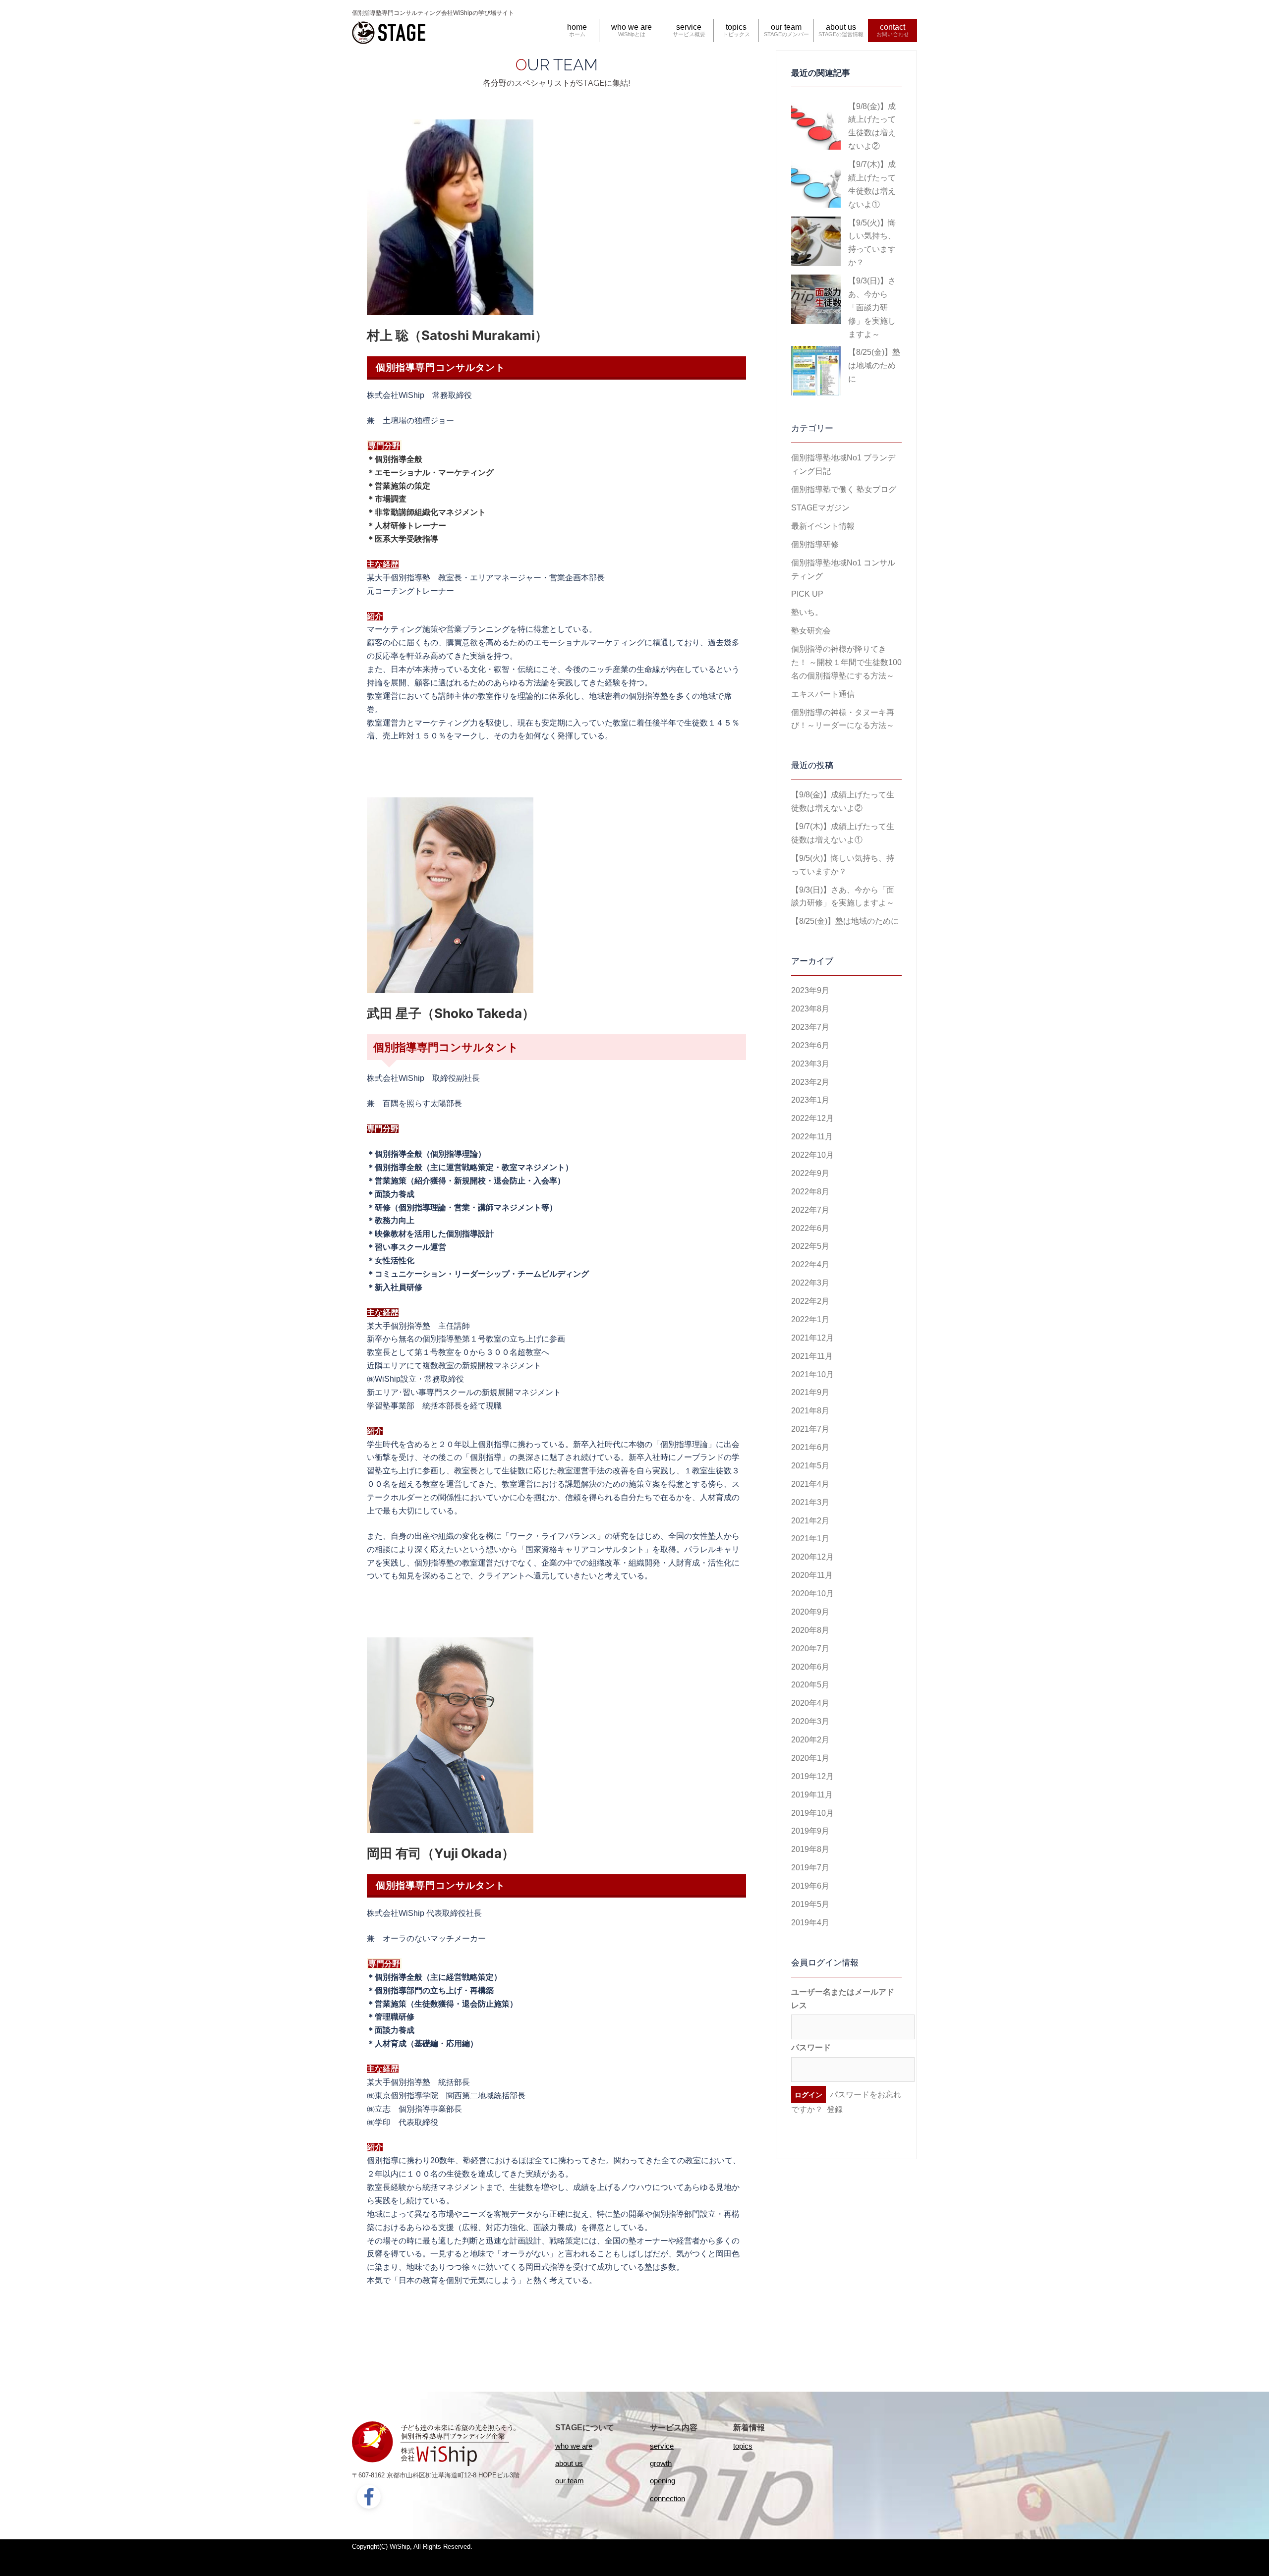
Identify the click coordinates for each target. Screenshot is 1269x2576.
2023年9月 (810, 990)
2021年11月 (812, 1356)
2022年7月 (810, 1210)
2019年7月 (810, 1868)
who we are (632, 27)
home (577, 27)
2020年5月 (810, 1685)
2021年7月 (810, 1429)
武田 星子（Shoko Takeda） (451, 1013)
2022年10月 (812, 1155)
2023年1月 (810, 1100)
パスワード (811, 2047)
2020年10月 (812, 1594)
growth (661, 2463)
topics (736, 27)
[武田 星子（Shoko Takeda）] (450, 895)
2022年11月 (812, 1137)
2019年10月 (812, 1813)
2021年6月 (810, 1447)
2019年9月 (810, 1831)
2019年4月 (810, 1923)
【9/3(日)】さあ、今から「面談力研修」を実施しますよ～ (872, 308)
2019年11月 (812, 1795)
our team (786, 27)
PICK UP (807, 594)
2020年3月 (810, 1721)
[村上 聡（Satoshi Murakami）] (450, 217)
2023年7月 (810, 1027)
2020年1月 (810, 1758)
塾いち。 (807, 612)
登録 (835, 2109)
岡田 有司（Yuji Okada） (441, 1853)
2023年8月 (810, 1009)
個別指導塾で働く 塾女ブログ (844, 489)
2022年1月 (810, 1319)
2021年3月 (810, 1502)
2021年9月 (810, 1392)
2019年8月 (810, 1849)
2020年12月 (812, 1557)
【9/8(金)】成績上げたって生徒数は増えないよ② (872, 126)
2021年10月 (812, 1374)
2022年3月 (810, 1283)
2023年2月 (810, 1082)
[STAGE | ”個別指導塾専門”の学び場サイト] (389, 31)
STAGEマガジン (820, 508)
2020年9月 (810, 1612)
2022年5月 (810, 1246)
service (689, 27)
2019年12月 (812, 1776)
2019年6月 (810, 1886)
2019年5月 (810, 1904)
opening (663, 2481)
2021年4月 (810, 1484)
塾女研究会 (811, 631)
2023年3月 (810, 1064)
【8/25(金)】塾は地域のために (874, 365)
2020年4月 (810, 1703)
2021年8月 (810, 1411)
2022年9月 (810, 1173)
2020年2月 (810, 1740)
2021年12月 (812, 1338)
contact (893, 27)
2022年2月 (810, 1301)
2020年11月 (812, 1575)
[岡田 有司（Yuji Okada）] (450, 1735)
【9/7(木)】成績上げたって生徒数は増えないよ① (872, 184)
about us (841, 27)
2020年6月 (810, 1667)
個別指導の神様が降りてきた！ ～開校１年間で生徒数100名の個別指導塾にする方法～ (846, 662)
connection (667, 2498)
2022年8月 (810, 1192)
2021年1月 (810, 1539)
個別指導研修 (815, 544)
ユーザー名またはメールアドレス (843, 1999)
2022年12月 (812, 1118)
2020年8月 (810, 1630)
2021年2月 (810, 1521)
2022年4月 (810, 1264)
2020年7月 (810, 1649)
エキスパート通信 (823, 694)
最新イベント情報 (823, 526)
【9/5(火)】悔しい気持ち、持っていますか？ (872, 243)
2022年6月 (810, 1228)
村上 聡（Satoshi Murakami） (457, 335)
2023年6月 (810, 1045)
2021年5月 (810, 1466)
